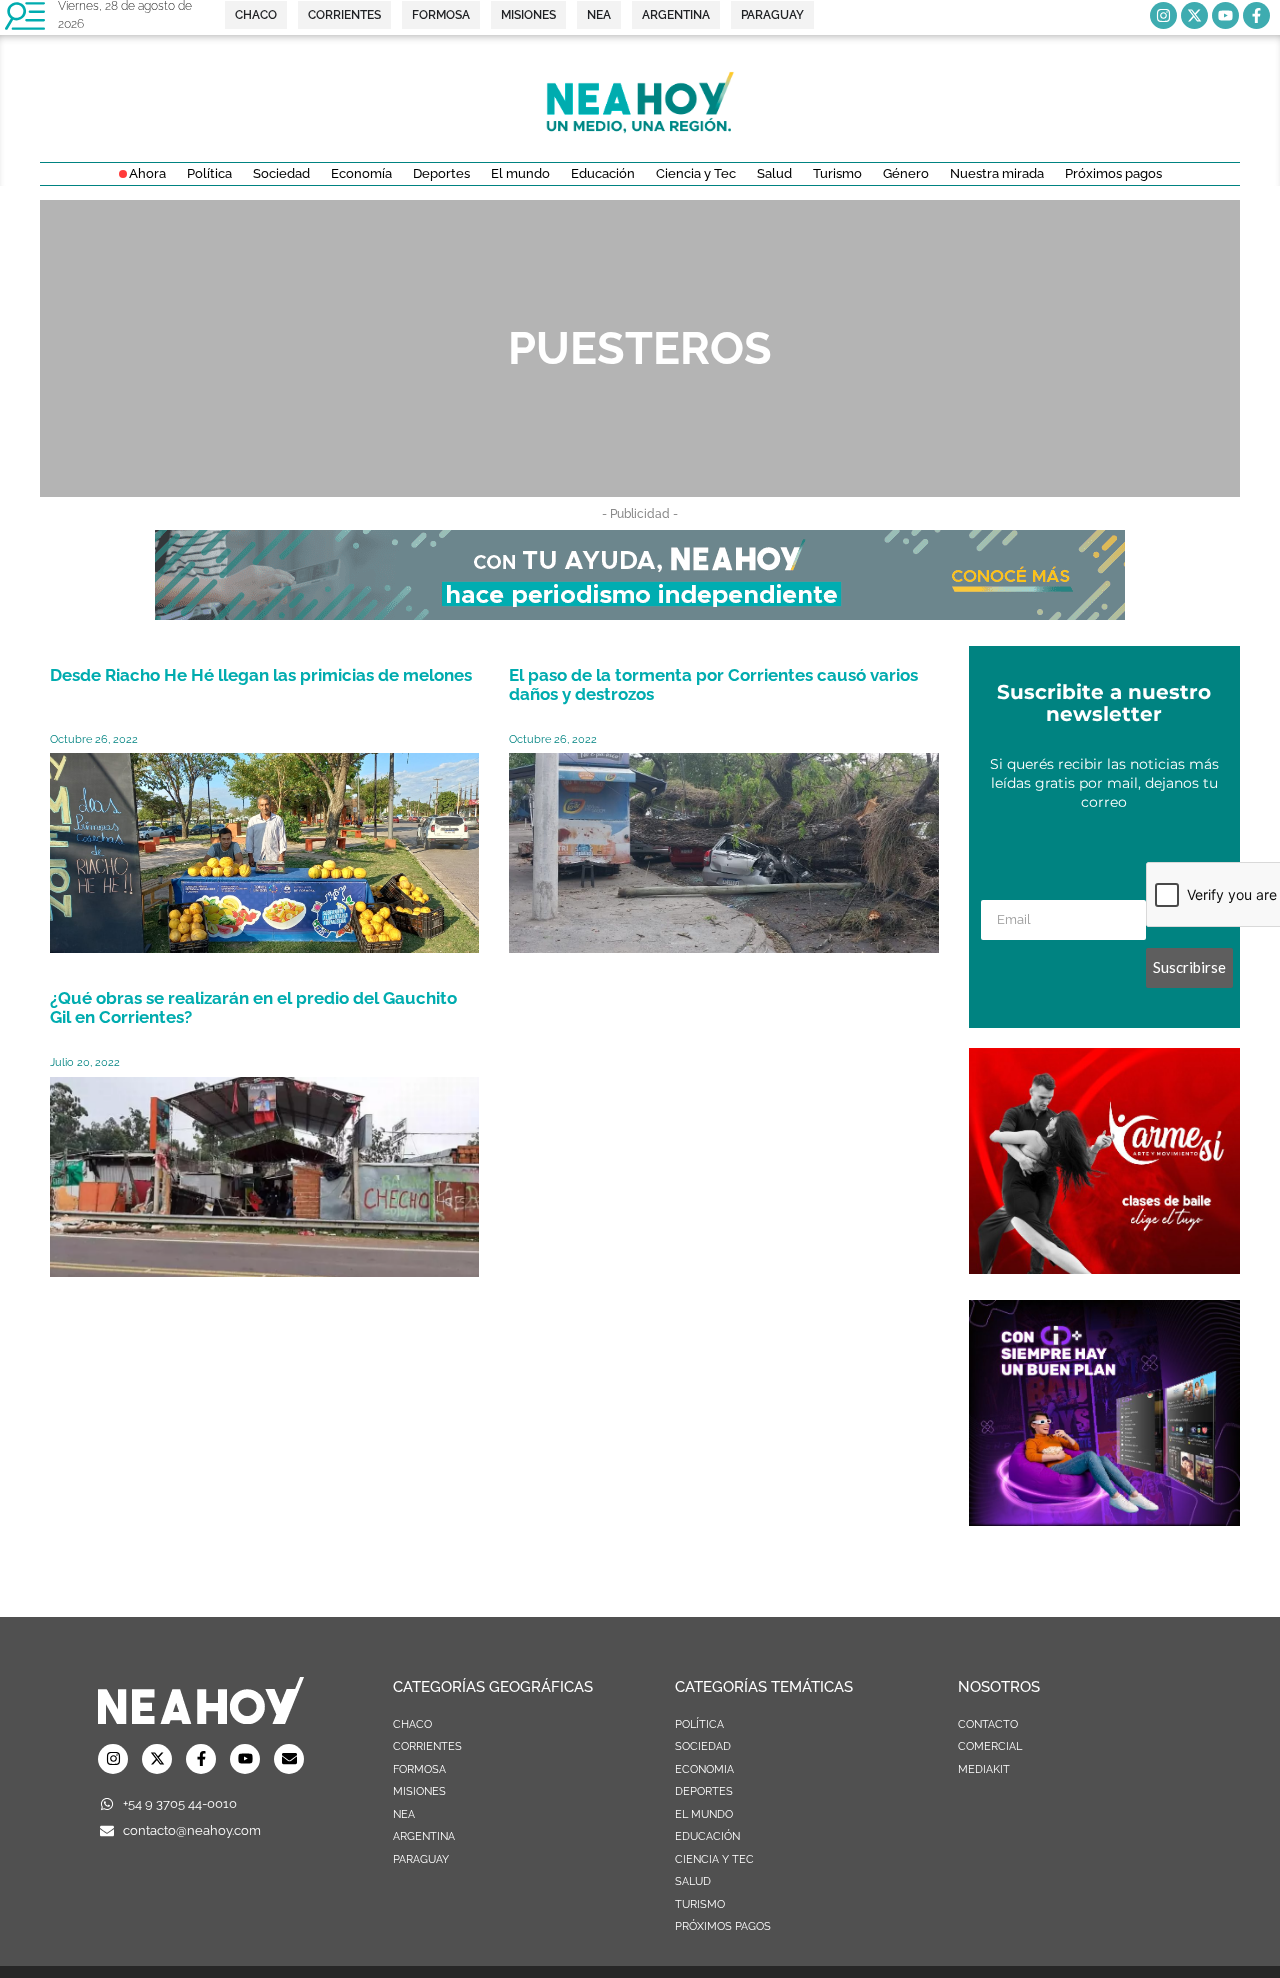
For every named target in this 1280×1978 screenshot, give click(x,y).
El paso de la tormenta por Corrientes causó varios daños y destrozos (713, 684)
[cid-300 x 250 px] (1104, 1520)
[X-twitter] (1194, 15)
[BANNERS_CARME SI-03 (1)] (1104, 1268)
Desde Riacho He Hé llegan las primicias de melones (261, 675)
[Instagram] (1163, 15)
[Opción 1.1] (640, 614)
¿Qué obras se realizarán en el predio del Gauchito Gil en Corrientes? (253, 1007)
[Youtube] (1225, 15)
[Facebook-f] (1256, 15)
